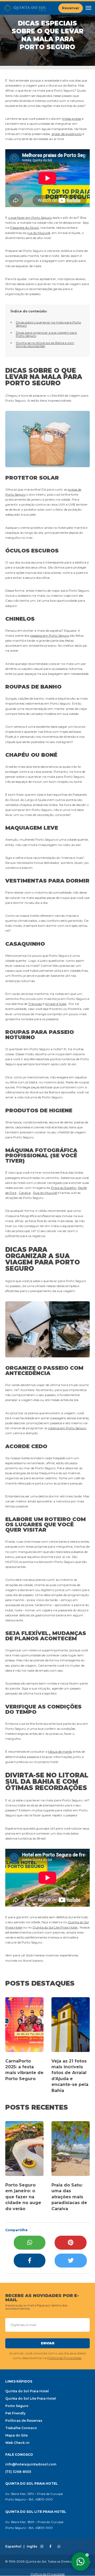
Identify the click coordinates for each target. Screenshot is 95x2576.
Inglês (32, 2547)
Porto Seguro (17, 2406)
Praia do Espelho (64, 1188)
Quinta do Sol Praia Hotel (27, 2391)
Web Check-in (17, 2443)
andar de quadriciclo (67, 134)
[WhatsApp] (30, 2243)
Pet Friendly (15, 2413)
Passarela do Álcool (24, 228)
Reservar (71, 8)
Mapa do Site (16, 2435)
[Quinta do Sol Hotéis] (25, 8)
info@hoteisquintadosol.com (31, 2464)
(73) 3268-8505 (18, 2472)
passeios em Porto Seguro (50, 636)
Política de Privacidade (64, 2358)
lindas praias (72, 119)
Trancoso (35, 1004)
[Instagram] (42, 2547)
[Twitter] (71, 2261)
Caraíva (25, 1193)
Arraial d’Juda (56, 1004)
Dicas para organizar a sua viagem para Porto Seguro (46, 334)
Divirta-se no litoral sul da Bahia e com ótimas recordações (45, 344)
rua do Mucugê (39, 233)
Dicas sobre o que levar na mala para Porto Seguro (48, 324)
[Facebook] (30, 2261)
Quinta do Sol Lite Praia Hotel (55, 1927)
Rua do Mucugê (45, 1193)
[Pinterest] (71, 2243)
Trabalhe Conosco (21, 2428)
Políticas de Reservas (24, 2421)
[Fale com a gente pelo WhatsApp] (80, 2562)
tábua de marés (60, 1752)
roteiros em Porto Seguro (67, 1428)
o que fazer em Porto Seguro (30, 218)
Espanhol (13, 2547)
